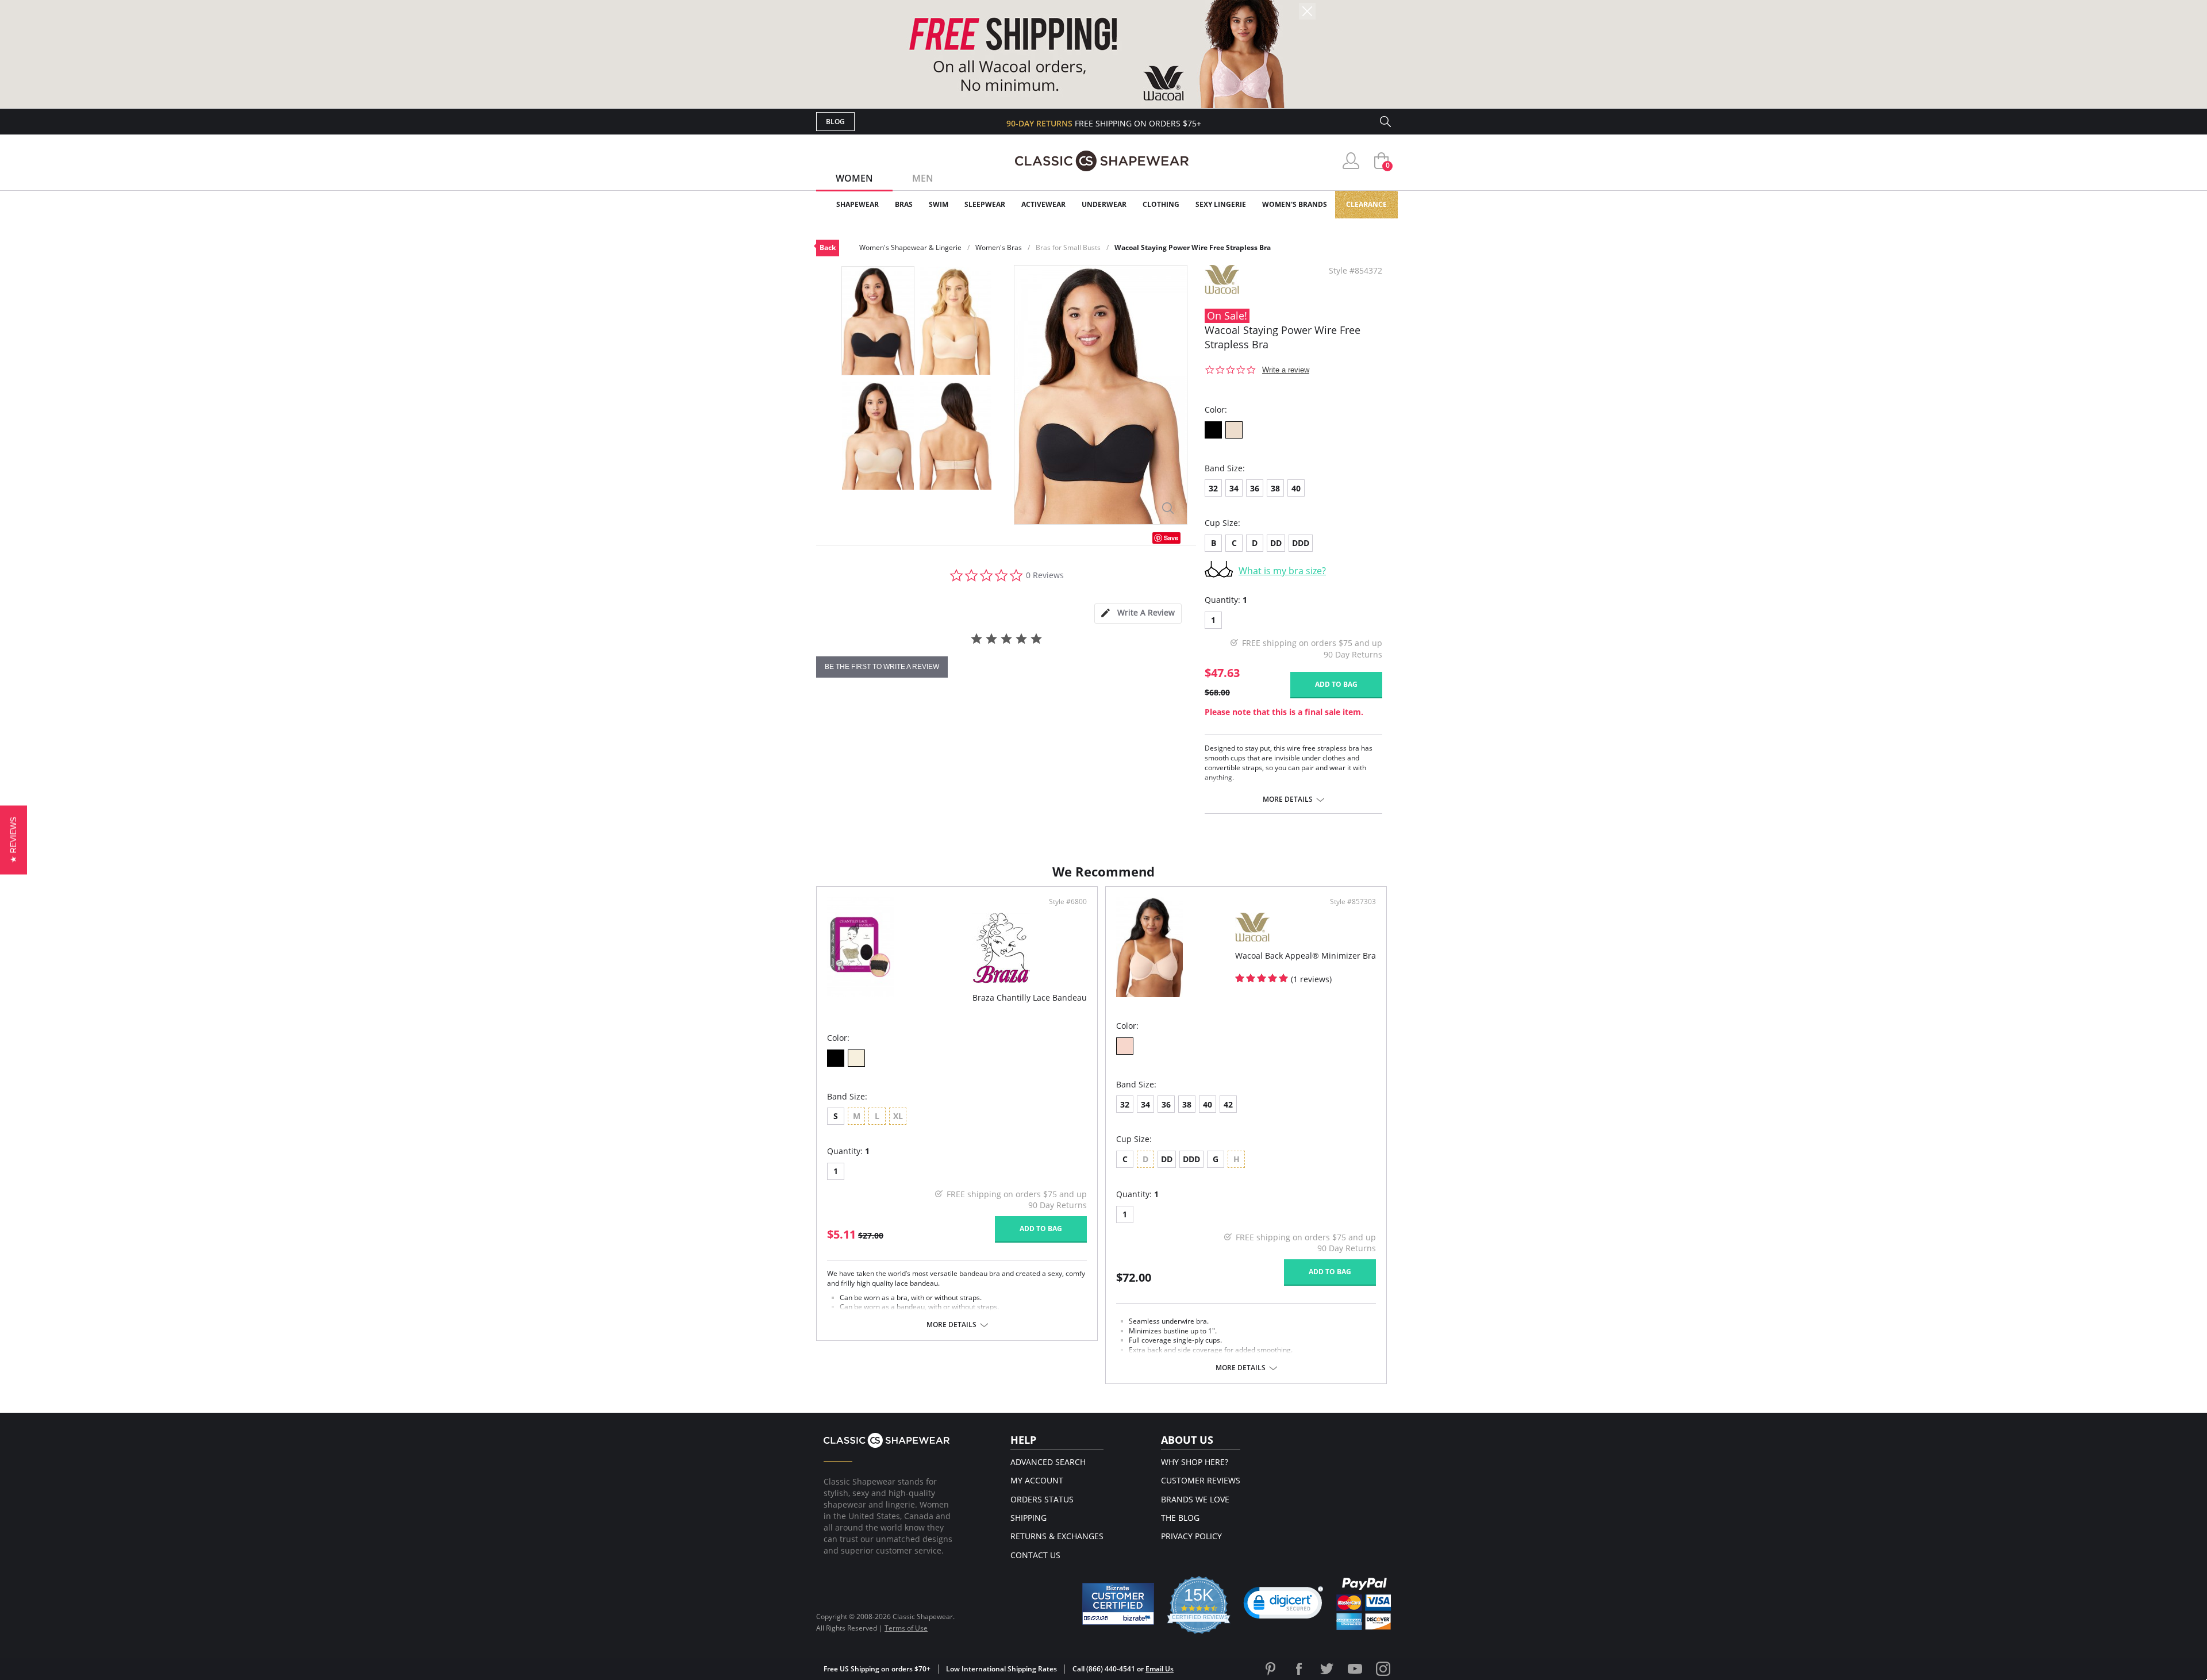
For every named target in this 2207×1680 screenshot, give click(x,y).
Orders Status (1042, 1499)
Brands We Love (1195, 1499)
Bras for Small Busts (1068, 247)
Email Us (1160, 1669)
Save (1171, 538)
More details (1288, 799)
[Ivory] (856, 1058)
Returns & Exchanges (1057, 1536)
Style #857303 (1353, 902)
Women (854, 178)
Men (923, 178)
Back (828, 247)
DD (1276, 543)
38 (1275, 488)
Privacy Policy (1191, 1536)
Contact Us (1035, 1555)
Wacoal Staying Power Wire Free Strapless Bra (1193, 247)
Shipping (1028, 1518)
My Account (1037, 1480)
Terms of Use (906, 1628)
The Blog (1180, 1518)
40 (1296, 488)
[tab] (1138, 614)
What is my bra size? (1282, 571)
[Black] (1213, 430)
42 (1228, 1104)
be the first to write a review (882, 667)
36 (1255, 488)
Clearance (1366, 204)
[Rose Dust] (1125, 1046)
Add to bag (1336, 684)
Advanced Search (1048, 1462)
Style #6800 (1068, 902)
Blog (835, 122)
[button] (1283, 1605)
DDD (1301, 543)
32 (1213, 488)
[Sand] (1234, 430)
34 (1234, 488)
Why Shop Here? (1195, 1462)
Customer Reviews (1201, 1480)
